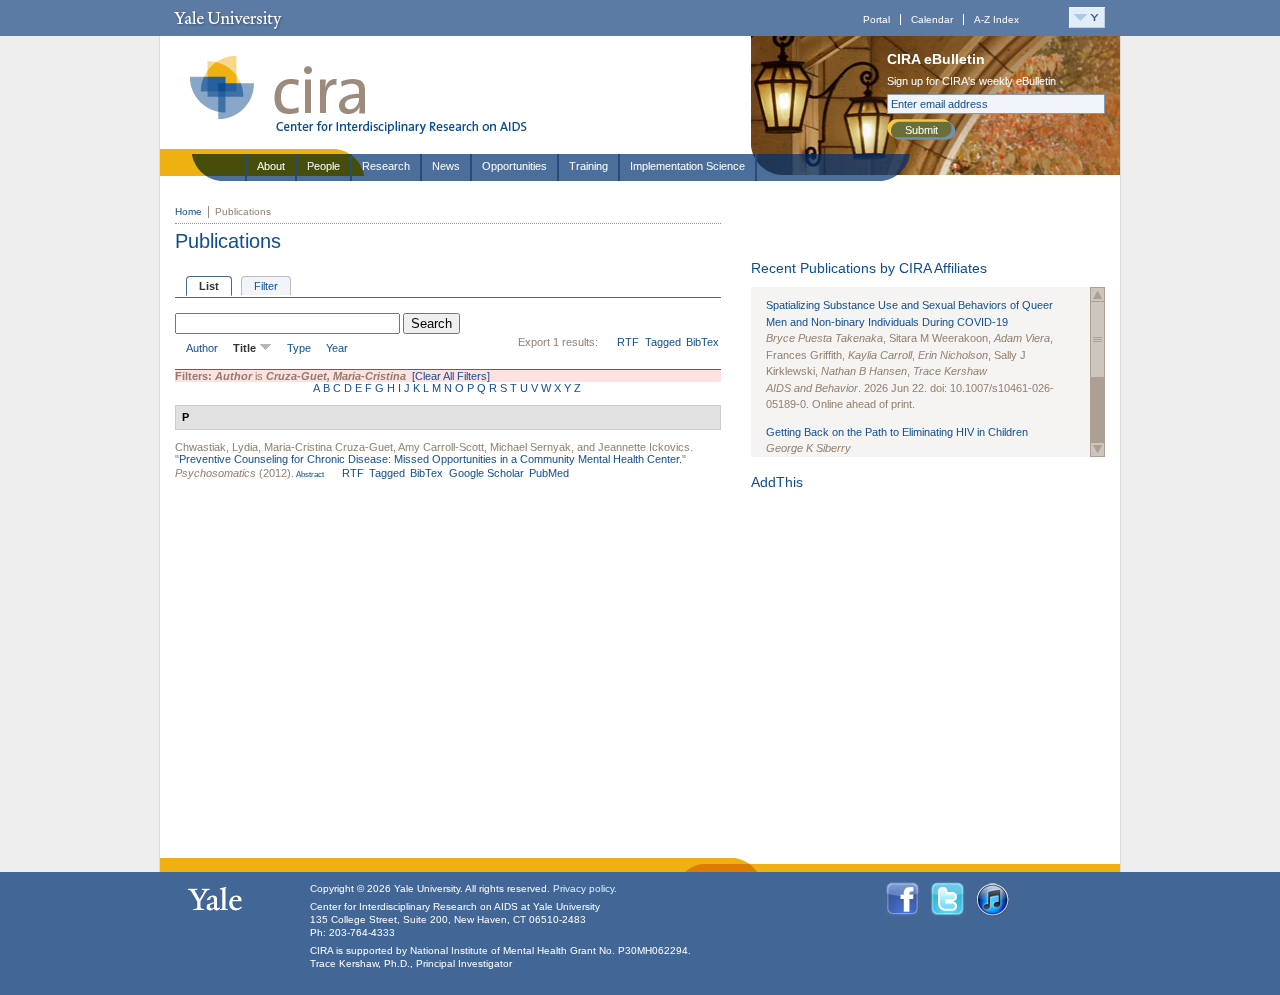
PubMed (549, 473)
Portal (876, 19)
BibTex (702, 342)
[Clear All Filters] (451, 376)
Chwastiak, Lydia (216, 447)
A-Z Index (996, 19)
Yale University (227, 18)
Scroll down (1097, 449)
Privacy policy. (585, 888)
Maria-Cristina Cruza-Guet (328, 447)
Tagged (663, 342)
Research (386, 166)
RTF (628, 342)
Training (588, 166)
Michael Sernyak (530, 447)
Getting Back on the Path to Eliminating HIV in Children (897, 432)
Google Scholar (486, 473)
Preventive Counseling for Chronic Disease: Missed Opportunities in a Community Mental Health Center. (430, 459)
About (271, 166)
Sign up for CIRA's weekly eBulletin (971, 81)
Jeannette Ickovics (644, 447)
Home (188, 211)
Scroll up (1097, 294)
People (323, 166)
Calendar (932, 19)
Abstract (309, 474)
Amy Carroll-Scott (441, 447)
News (446, 166)
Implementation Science (687, 166)
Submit (921, 130)
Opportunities (514, 166)
